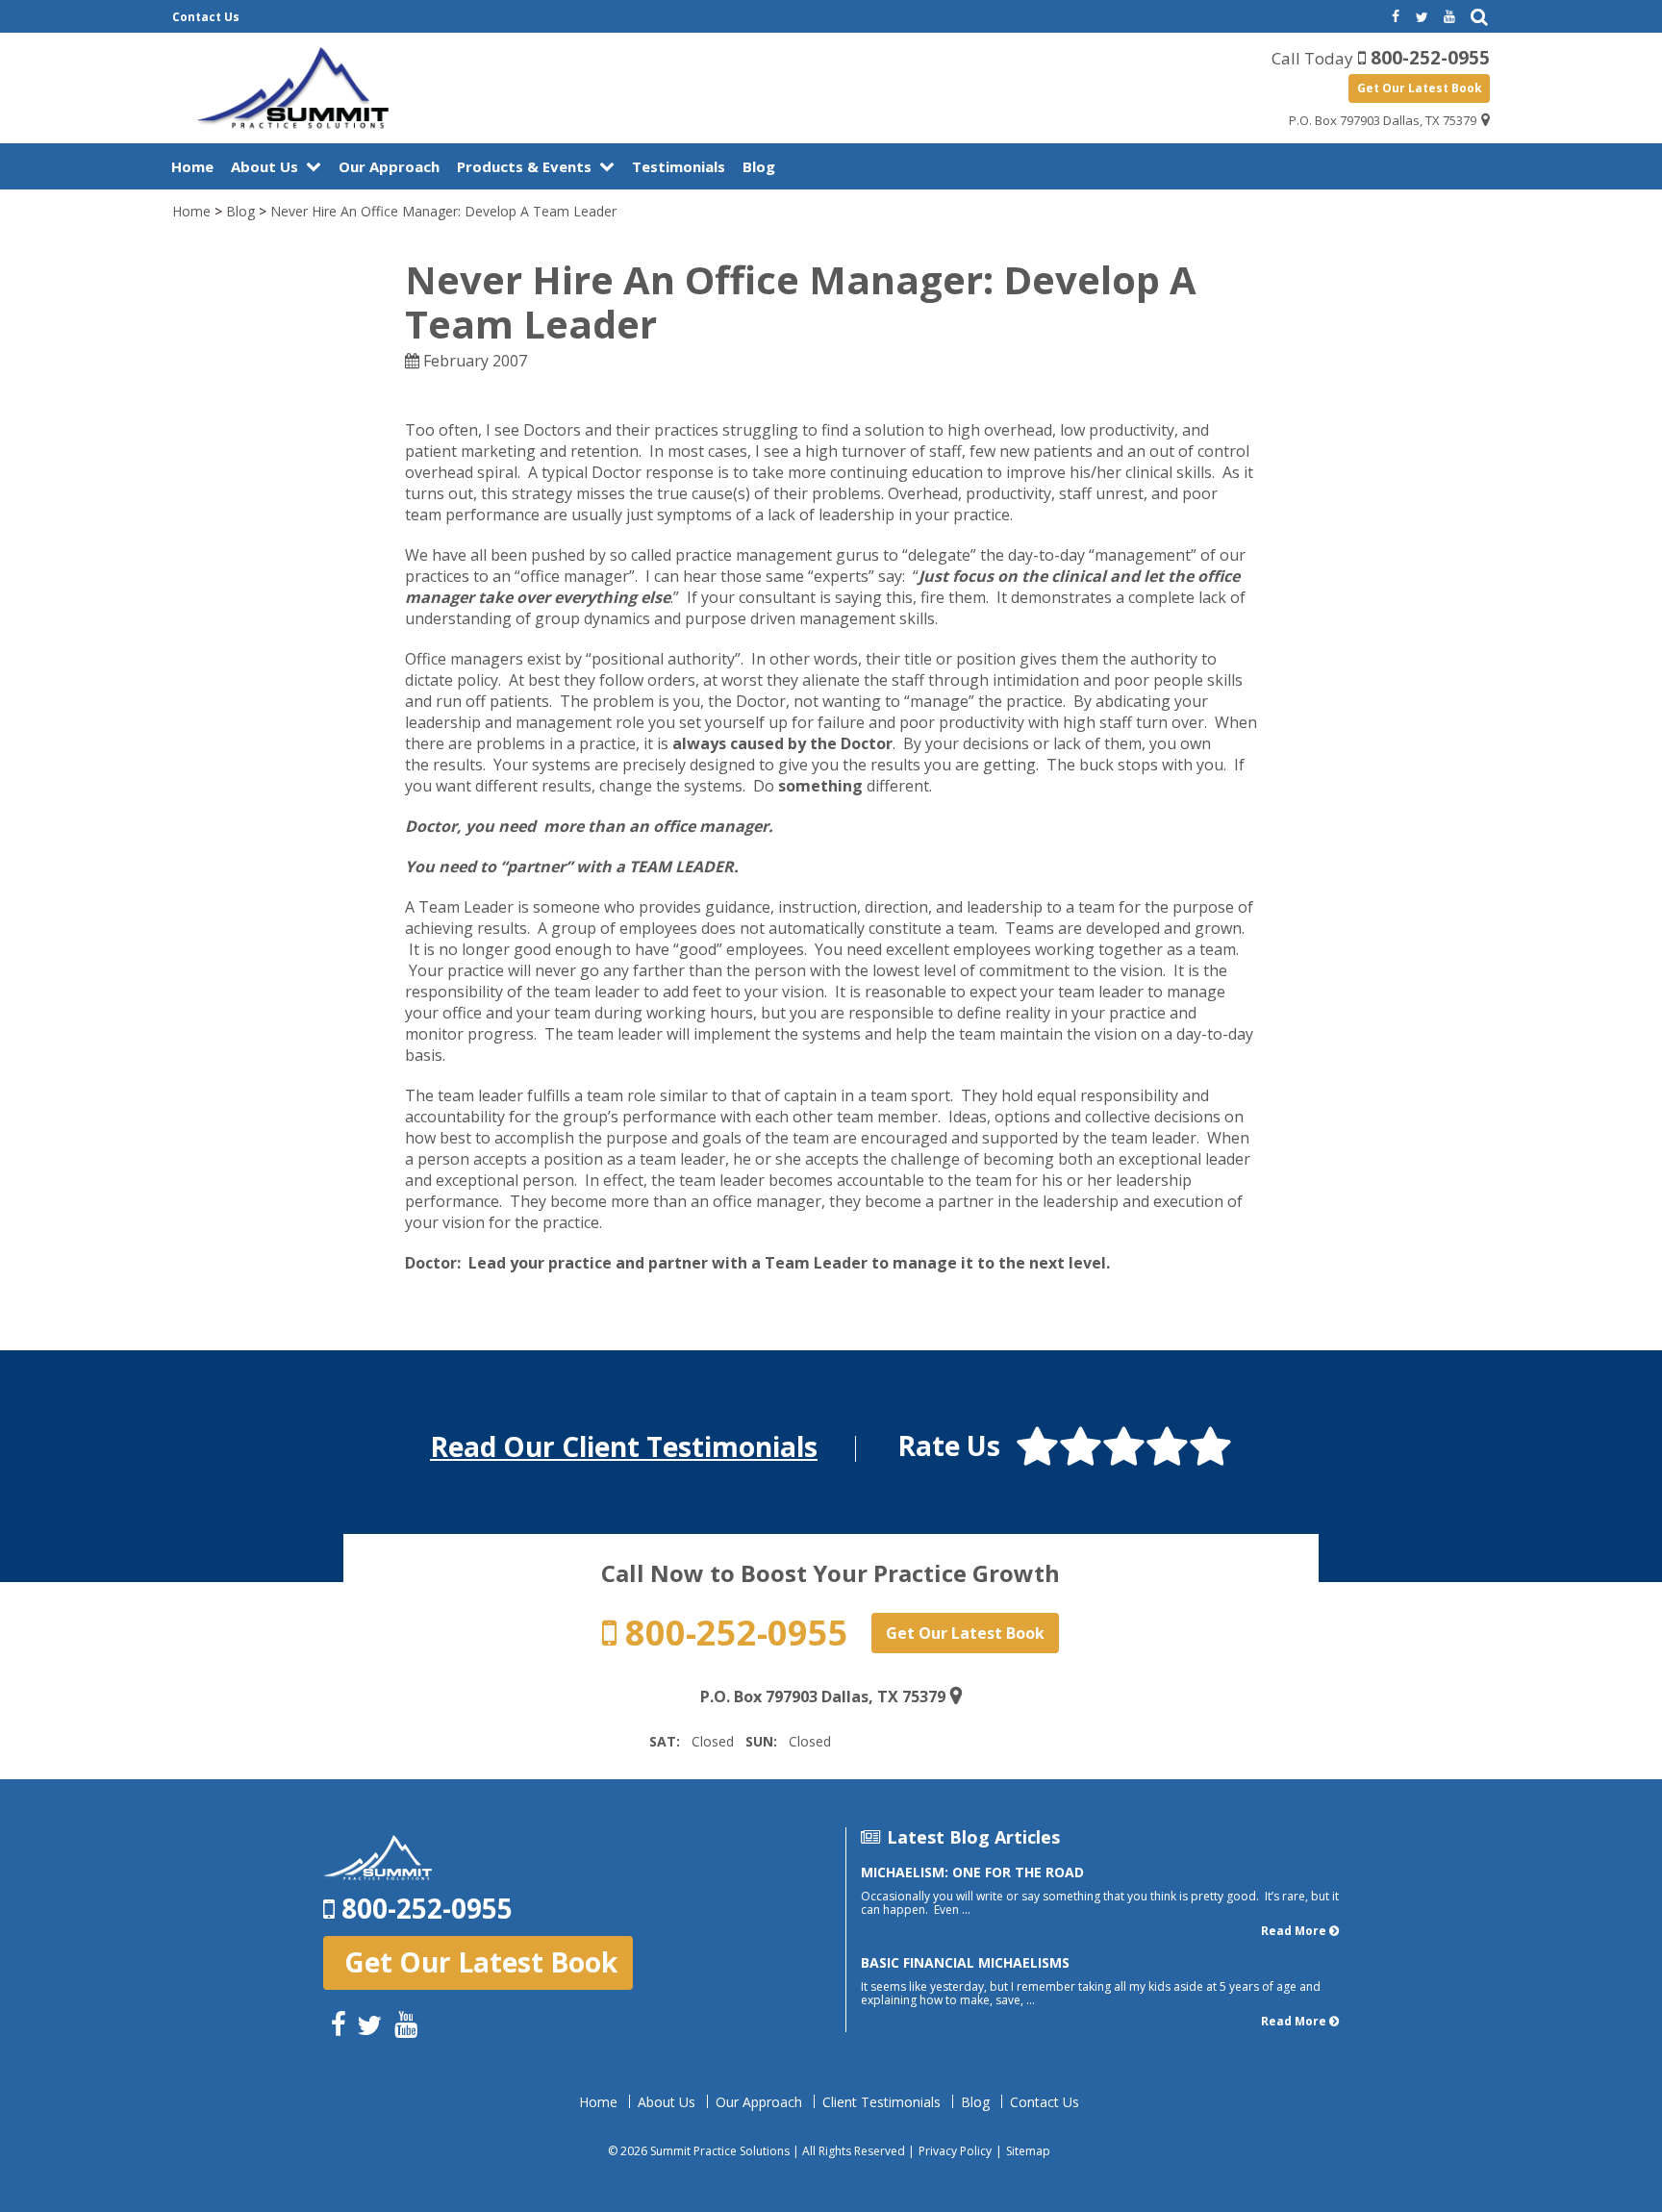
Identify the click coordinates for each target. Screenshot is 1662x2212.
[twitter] (1422, 17)
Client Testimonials (881, 2102)
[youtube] (1449, 17)
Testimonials (679, 166)
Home (192, 166)
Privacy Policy (955, 2151)
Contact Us (206, 17)
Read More (1294, 1931)
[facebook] (1394, 17)
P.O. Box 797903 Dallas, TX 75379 (1383, 120)
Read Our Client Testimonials (624, 1446)
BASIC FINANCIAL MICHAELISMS (965, 1962)
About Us (264, 166)
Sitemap (1028, 2151)
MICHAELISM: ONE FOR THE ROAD (972, 1872)
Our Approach (389, 166)
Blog (759, 166)
